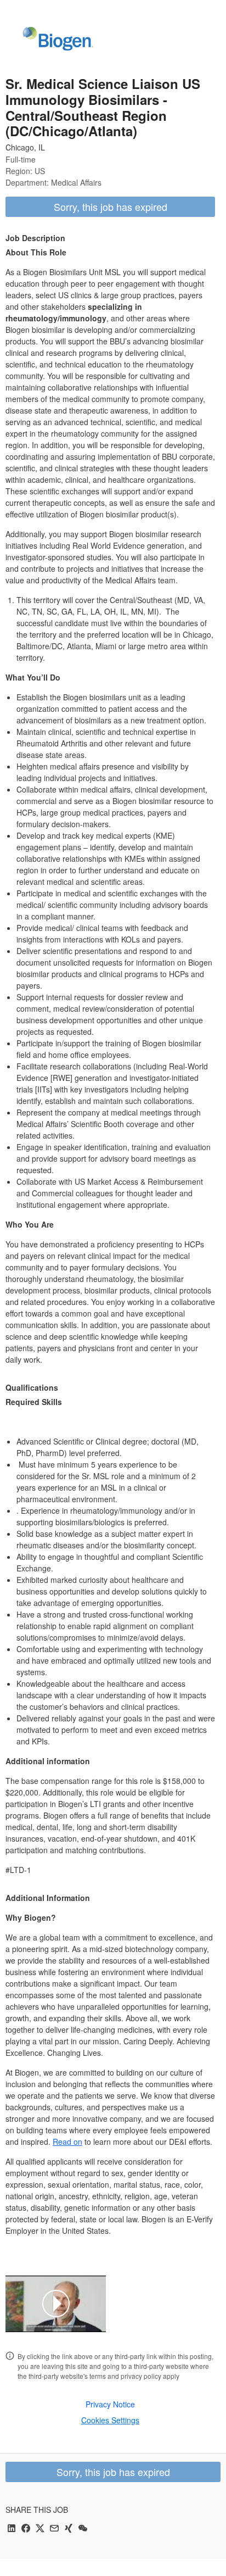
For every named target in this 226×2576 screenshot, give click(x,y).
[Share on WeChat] (83, 2529)
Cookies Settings (110, 2420)
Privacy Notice (110, 2404)
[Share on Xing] (69, 2529)
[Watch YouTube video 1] (56, 2304)
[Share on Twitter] (40, 2529)
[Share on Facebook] (26, 2529)
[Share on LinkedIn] (12, 2529)
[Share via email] (54, 2529)
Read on (67, 2142)
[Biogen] (58, 40)
